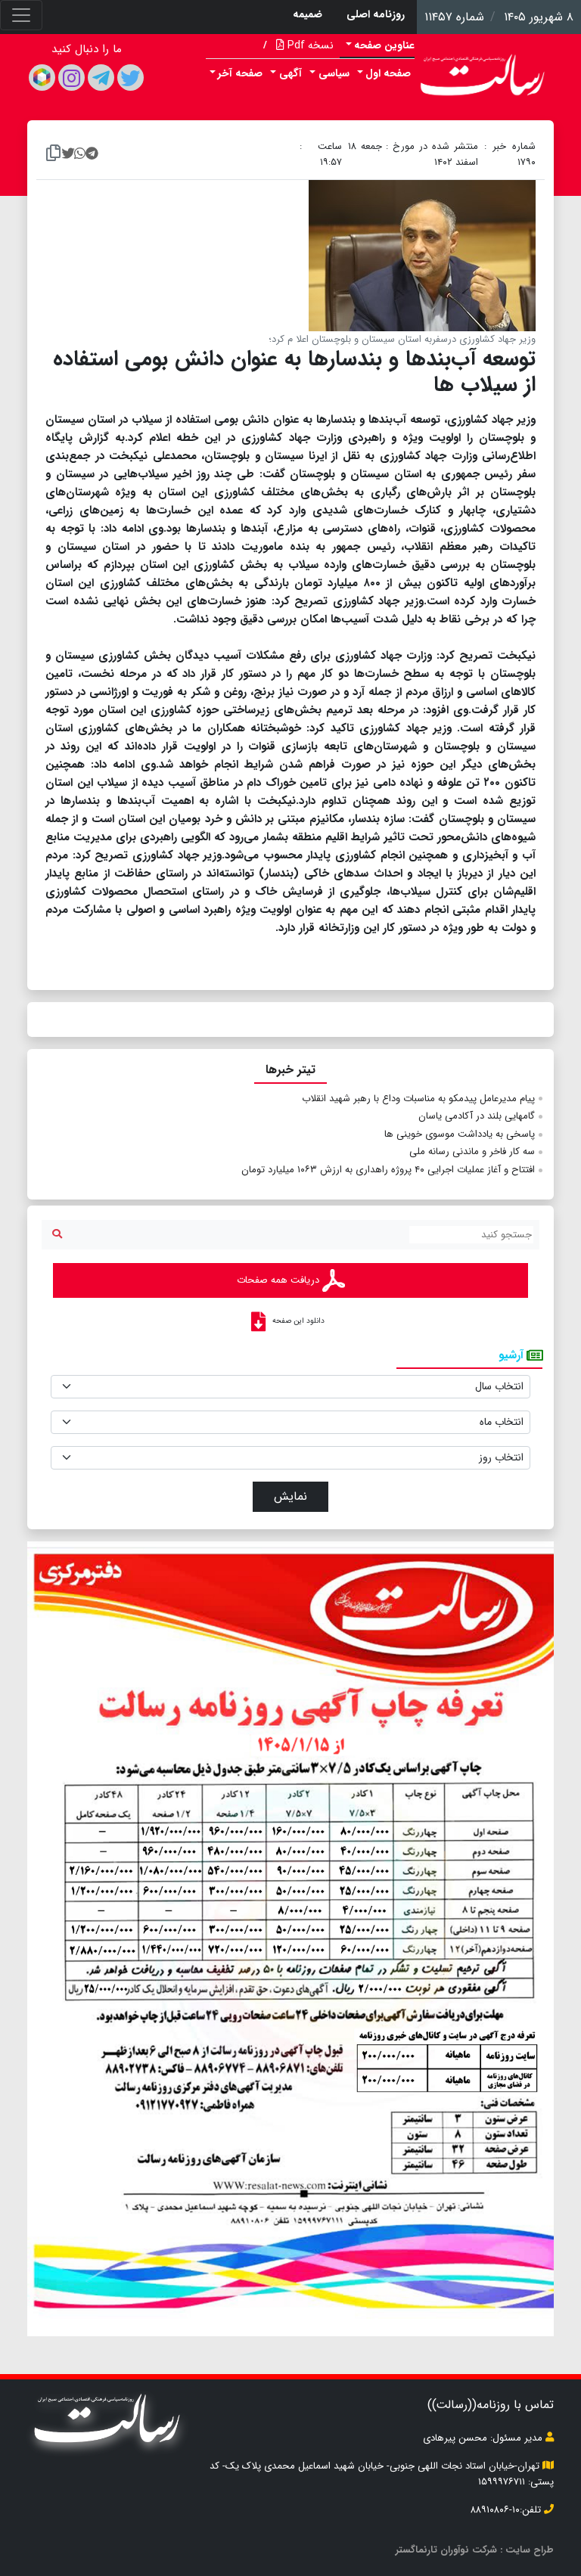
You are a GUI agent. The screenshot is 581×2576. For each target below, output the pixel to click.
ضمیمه (308, 14)
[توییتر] (130, 78)
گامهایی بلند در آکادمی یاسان (477, 1116)
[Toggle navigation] (21, 15)
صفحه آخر (240, 73)
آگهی (290, 73)
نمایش (290, 1496)
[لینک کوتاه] (53, 154)
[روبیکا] (42, 78)
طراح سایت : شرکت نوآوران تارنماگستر (475, 2550)
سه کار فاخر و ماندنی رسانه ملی (472, 1151)
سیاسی (334, 73)
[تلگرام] (101, 78)
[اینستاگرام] (71, 78)
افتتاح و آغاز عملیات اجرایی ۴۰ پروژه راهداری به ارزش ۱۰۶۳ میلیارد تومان (388, 1170)
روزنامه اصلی (376, 14)
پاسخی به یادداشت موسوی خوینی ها (460, 1134)
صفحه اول (388, 73)
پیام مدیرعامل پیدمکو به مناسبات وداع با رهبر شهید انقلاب (418, 1099)
